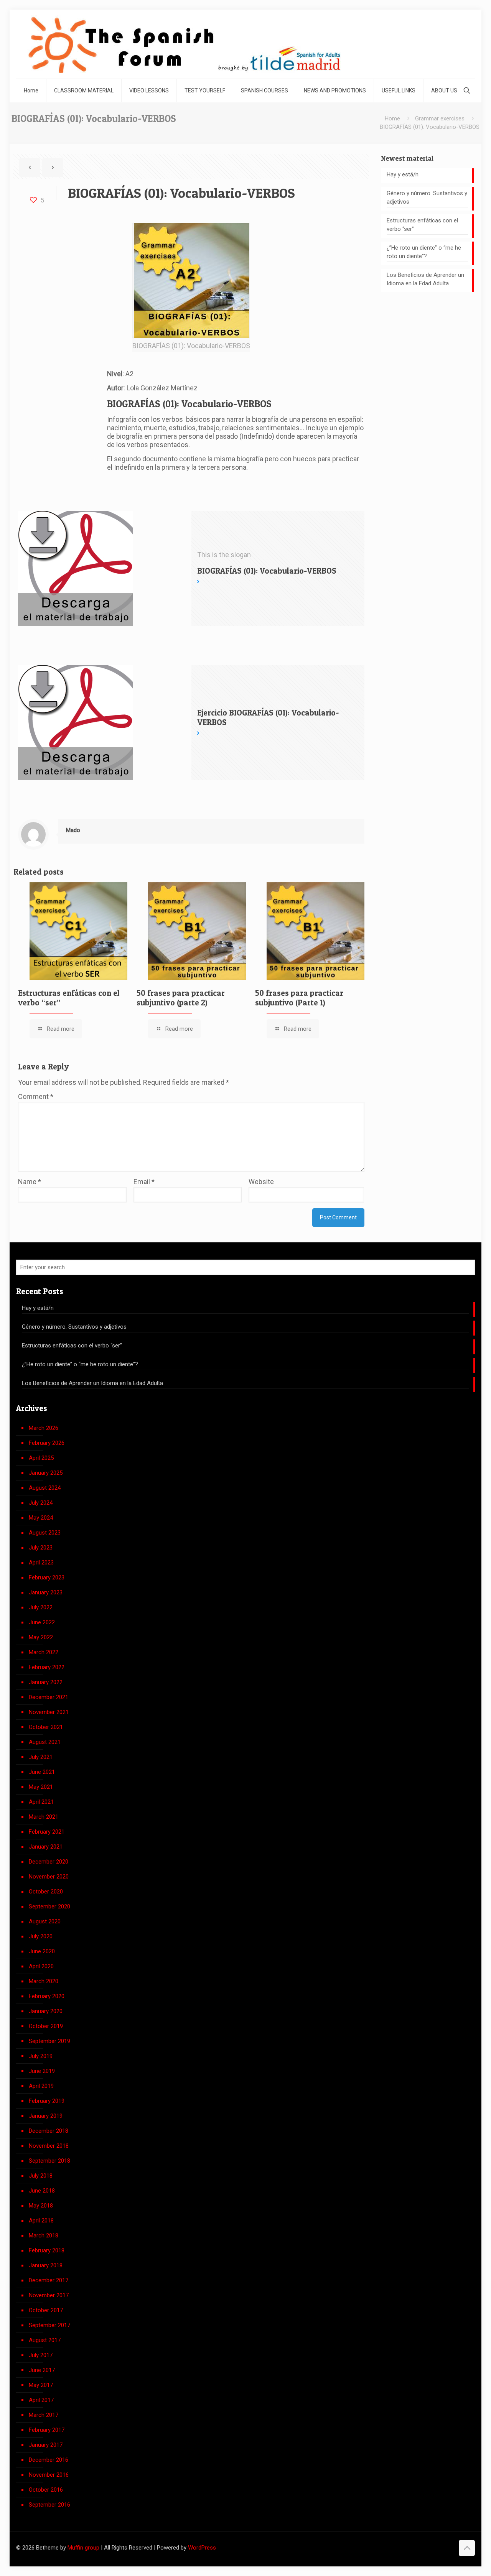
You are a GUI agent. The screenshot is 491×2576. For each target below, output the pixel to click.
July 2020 (41, 1936)
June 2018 (42, 2191)
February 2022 (47, 1667)
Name (30, 1182)
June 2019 (42, 2071)
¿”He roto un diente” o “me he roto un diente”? (424, 252)
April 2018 (41, 2221)
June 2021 (42, 1772)
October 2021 (46, 1727)
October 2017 (46, 2310)
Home (392, 118)
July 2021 (41, 1757)
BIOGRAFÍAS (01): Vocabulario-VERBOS (430, 127)
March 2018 (44, 2235)
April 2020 (41, 1966)
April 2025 (41, 1458)
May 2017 (41, 2385)
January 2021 (46, 1847)
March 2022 (44, 1652)
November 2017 (49, 2295)
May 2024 (41, 1518)
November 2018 (49, 2146)
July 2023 (41, 1548)
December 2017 (49, 2280)
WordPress (202, 2548)
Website (261, 1182)
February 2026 (47, 1443)
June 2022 (42, 1622)
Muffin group (83, 2548)
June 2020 (42, 1951)
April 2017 (41, 2400)
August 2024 (45, 1488)
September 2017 (49, 2325)
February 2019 (47, 2101)
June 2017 (42, 2370)
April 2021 (41, 1802)
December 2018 (49, 2131)
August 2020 (45, 1921)
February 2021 (47, 1832)
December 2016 (49, 2460)
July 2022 (41, 1607)
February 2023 (47, 1578)
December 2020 (49, 1862)
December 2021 (49, 1697)
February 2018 (47, 2250)
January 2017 (46, 2445)
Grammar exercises (440, 118)
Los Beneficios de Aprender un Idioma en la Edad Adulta (425, 279)
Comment (36, 1096)
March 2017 (44, 2415)
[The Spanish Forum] (184, 44)
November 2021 (49, 1712)
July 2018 (41, 2176)
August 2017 (45, 2340)
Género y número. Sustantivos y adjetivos (427, 197)
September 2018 (49, 2161)
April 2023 (41, 1563)
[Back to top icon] (467, 2548)
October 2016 (46, 2490)
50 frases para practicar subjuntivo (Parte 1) (299, 998)
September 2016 (49, 2505)
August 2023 (45, 1533)
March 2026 (44, 1428)
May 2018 (41, 2206)
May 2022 (41, 1637)
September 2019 (49, 2041)
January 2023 (46, 1592)
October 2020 (46, 1892)
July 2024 (41, 1503)
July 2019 (41, 2056)
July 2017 (41, 2355)
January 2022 (46, 1682)
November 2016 (49, 2475)
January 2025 (46, 1473)
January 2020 (46, 2011)
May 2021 (41, 1787)
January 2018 (46, 2265)
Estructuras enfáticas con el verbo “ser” (422, 225)
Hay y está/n (403, 174)
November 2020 (49, 1877)
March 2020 (44, 1981)
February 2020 (47, 1996)
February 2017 (47, 2430)
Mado (73, 830)
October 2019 (46, 2026)
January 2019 (46, 2116)
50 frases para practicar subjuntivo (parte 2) (181, 998)
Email (144, 1182)
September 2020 (49, 1907)
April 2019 (41, 2086)
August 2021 (45, 1742)
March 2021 (44, 1817)
